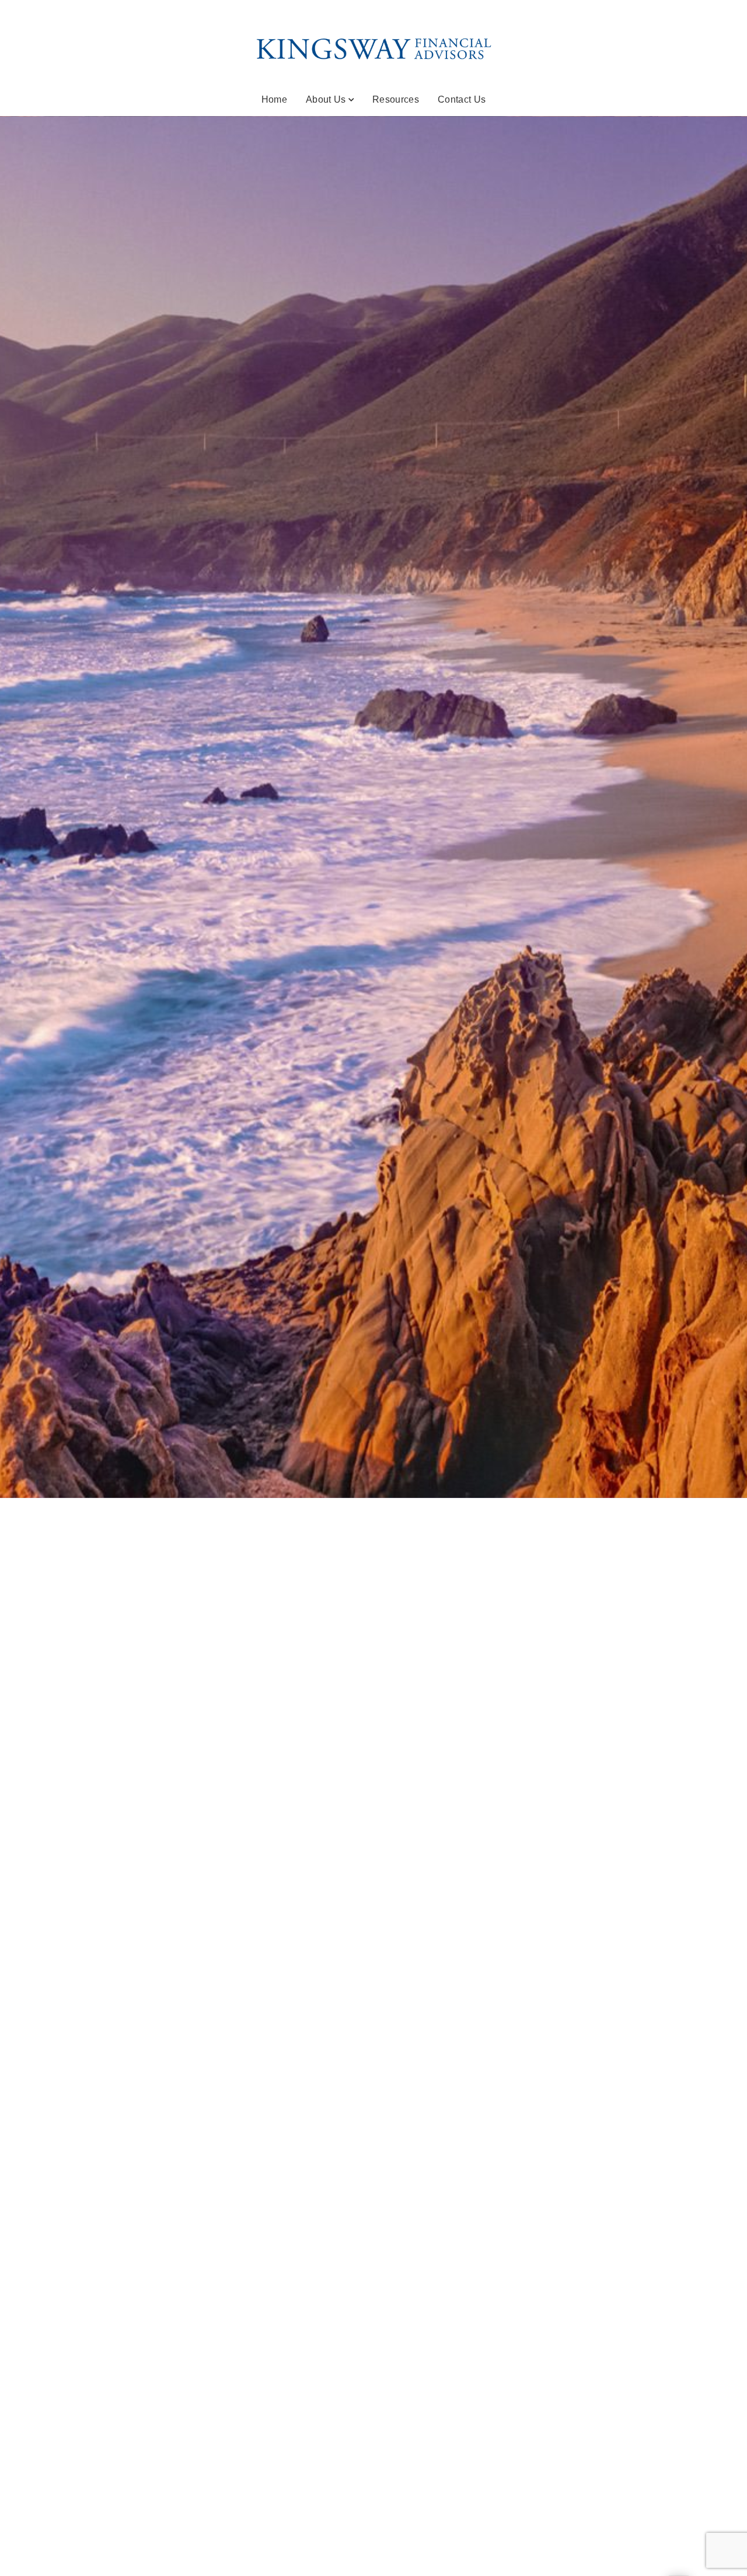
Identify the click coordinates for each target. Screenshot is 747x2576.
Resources (396, 99)
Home (274, 99)
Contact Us (462, 99)
